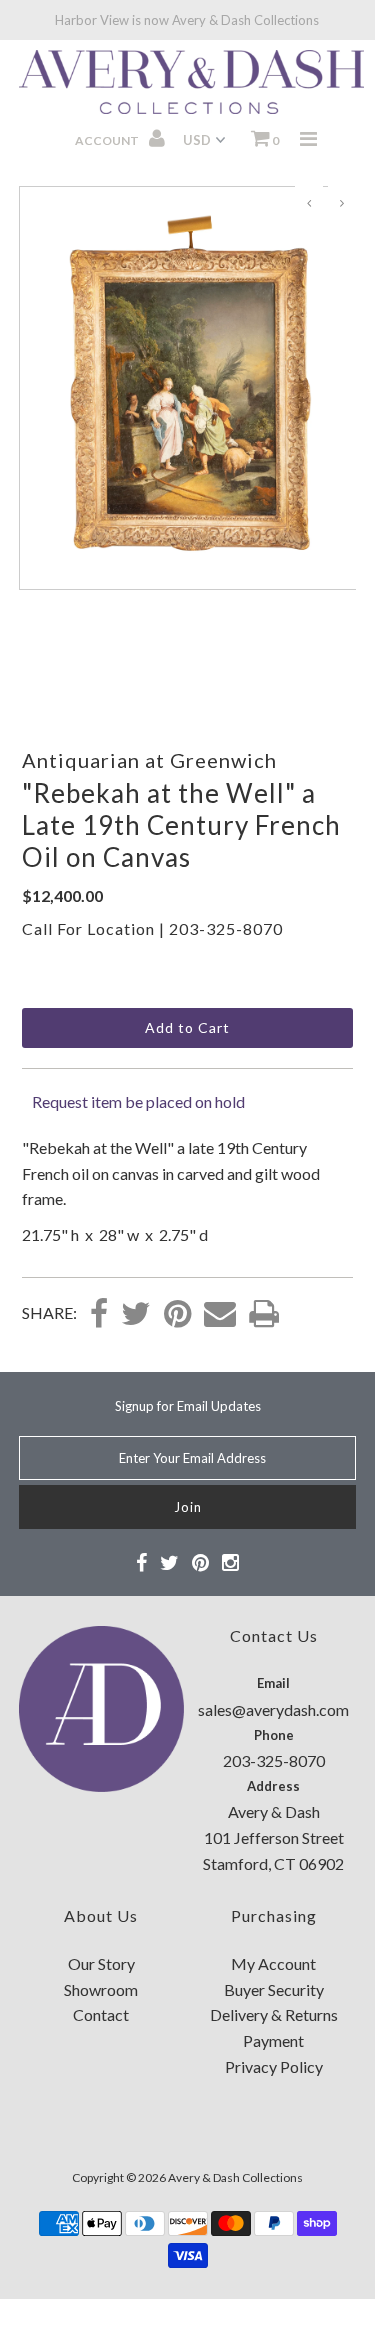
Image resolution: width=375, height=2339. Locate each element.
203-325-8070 (226, 928)
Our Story (101, 1963)
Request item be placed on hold (138, 1101)
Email (273, 1683)
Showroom (101, 1989)
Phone (274, 1735)
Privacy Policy (274, 2066)
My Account (273, 1963)
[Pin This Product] (177, 1315)
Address (273, 1786)
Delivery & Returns (274, 2014)
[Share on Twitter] (136, 1315)
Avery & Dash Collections (235, 2177)
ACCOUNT (108, 140)
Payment (273, 2040)
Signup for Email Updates (188, 1406)
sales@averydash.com (273, 1709)
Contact (101, 2014)
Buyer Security (274, 1989)
